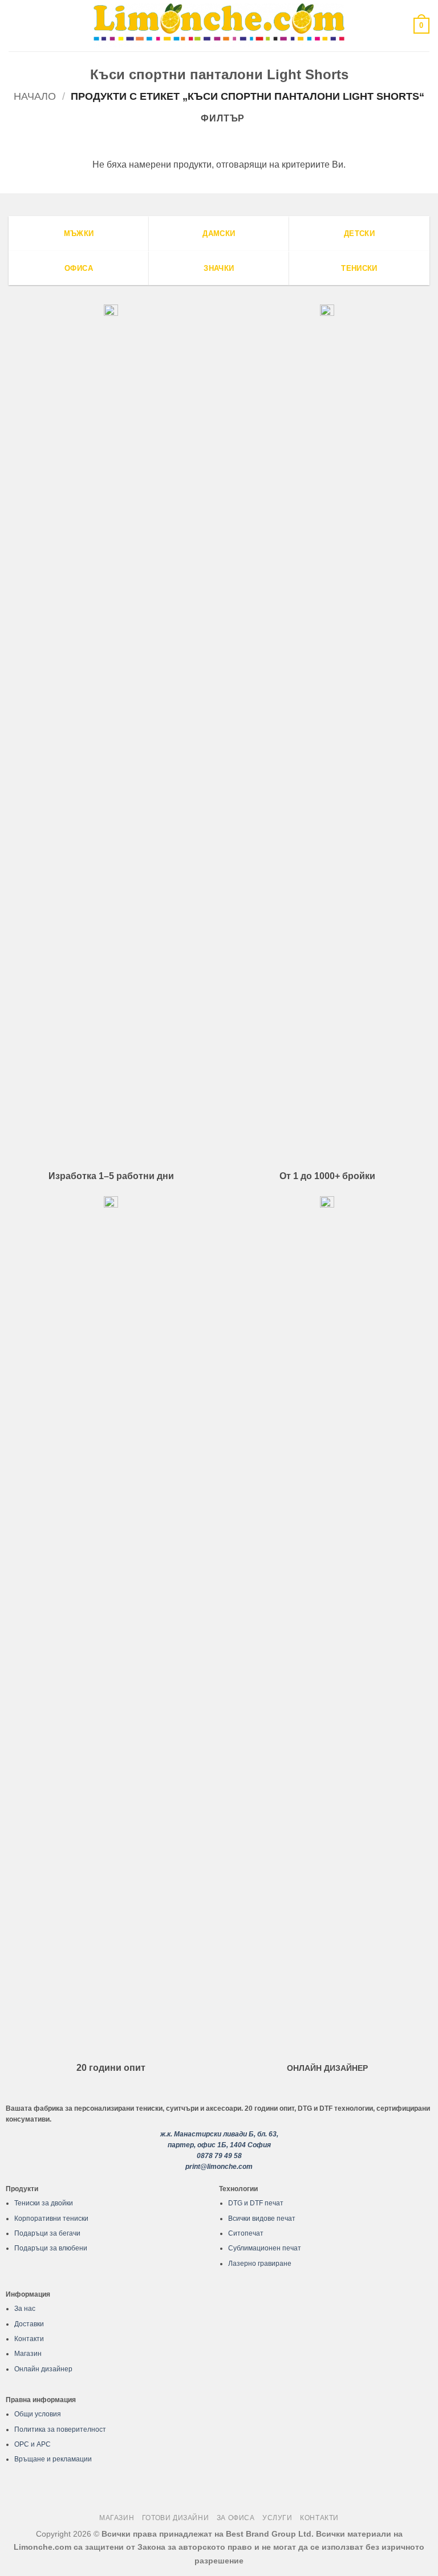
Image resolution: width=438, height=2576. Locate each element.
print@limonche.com (219, 2167)
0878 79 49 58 (219, 2156)
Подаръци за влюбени (51, 2248)
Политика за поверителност (60, 2429)
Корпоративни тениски (51, 2219)
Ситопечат (246, 2233)
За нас (25, 2309)
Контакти (29, 2339)
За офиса (236, 2518)
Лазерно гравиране (260, 2264)
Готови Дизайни (176, 2518)
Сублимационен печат (265, 2248)
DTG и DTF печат (256, 2203)
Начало (35, 96)
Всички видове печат (262, 2219)
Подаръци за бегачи (47, 2233)
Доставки (29, 2324)
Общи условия (38, 2414)
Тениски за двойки (44, 2203)
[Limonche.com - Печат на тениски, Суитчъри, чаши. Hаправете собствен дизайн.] (219, 25)
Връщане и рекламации (53, 2459)
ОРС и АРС (33, 2444)
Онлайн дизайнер (43, 2369)
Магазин (28, 2354)
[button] (15, 25)
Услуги (277, 2518)
